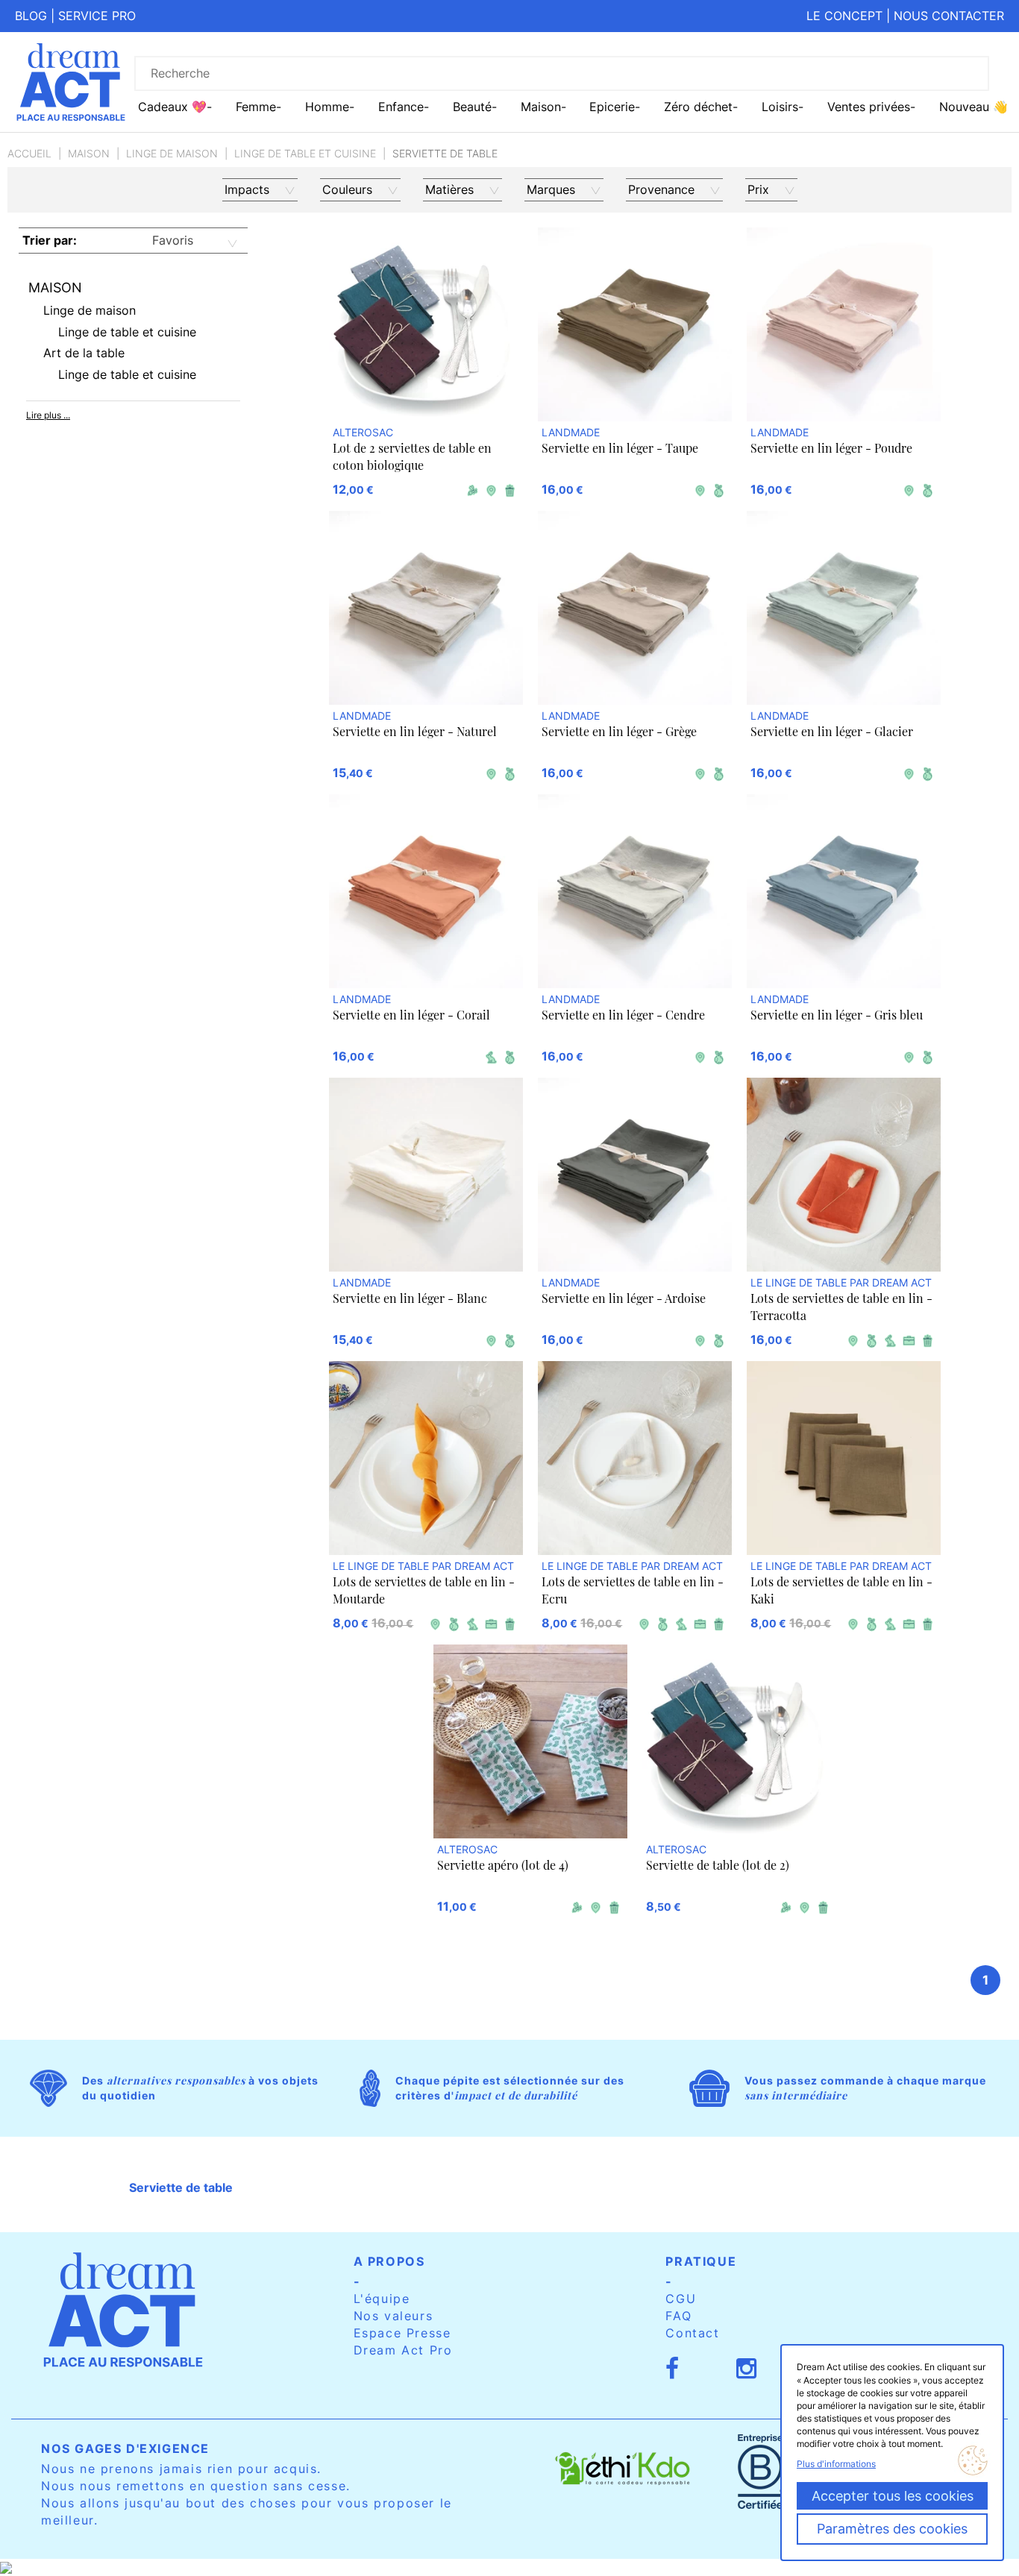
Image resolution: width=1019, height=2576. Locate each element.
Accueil (29, 153)
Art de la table (84, 353)
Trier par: (50, 240)
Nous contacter (949, 16)
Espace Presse (402, 2333)
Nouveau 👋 (973, 107)
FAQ (678, 2316)
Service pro (97, 16)
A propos (389, 2261)
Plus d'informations (836, 2464)
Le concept (844, 16)
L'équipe (382, 2299)
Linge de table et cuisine (305, 153)
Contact (692, 2333)
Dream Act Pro (403, 2350)
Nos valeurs (394, 2316)
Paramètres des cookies (892, 2529)
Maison (89, 153)
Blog (31, 16)
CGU (681, 2299)
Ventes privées (869, 107)
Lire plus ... (48, 415)
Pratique (701, 2261)
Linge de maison (172, 153)
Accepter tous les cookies (893, 2496)
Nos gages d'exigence (125, 2448)
